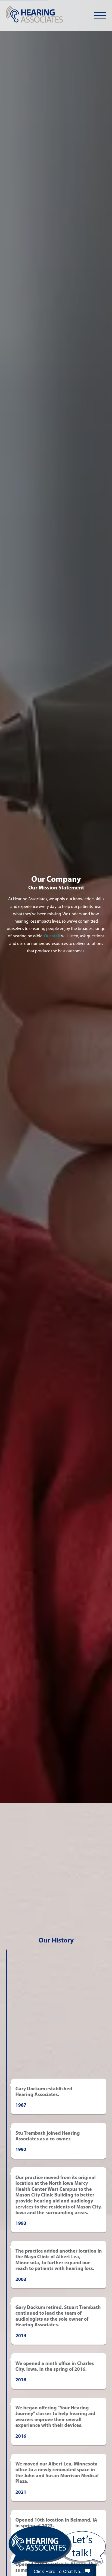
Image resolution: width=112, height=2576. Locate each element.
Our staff (52, 936)
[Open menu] (100, 16)
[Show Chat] (88, 2571)
